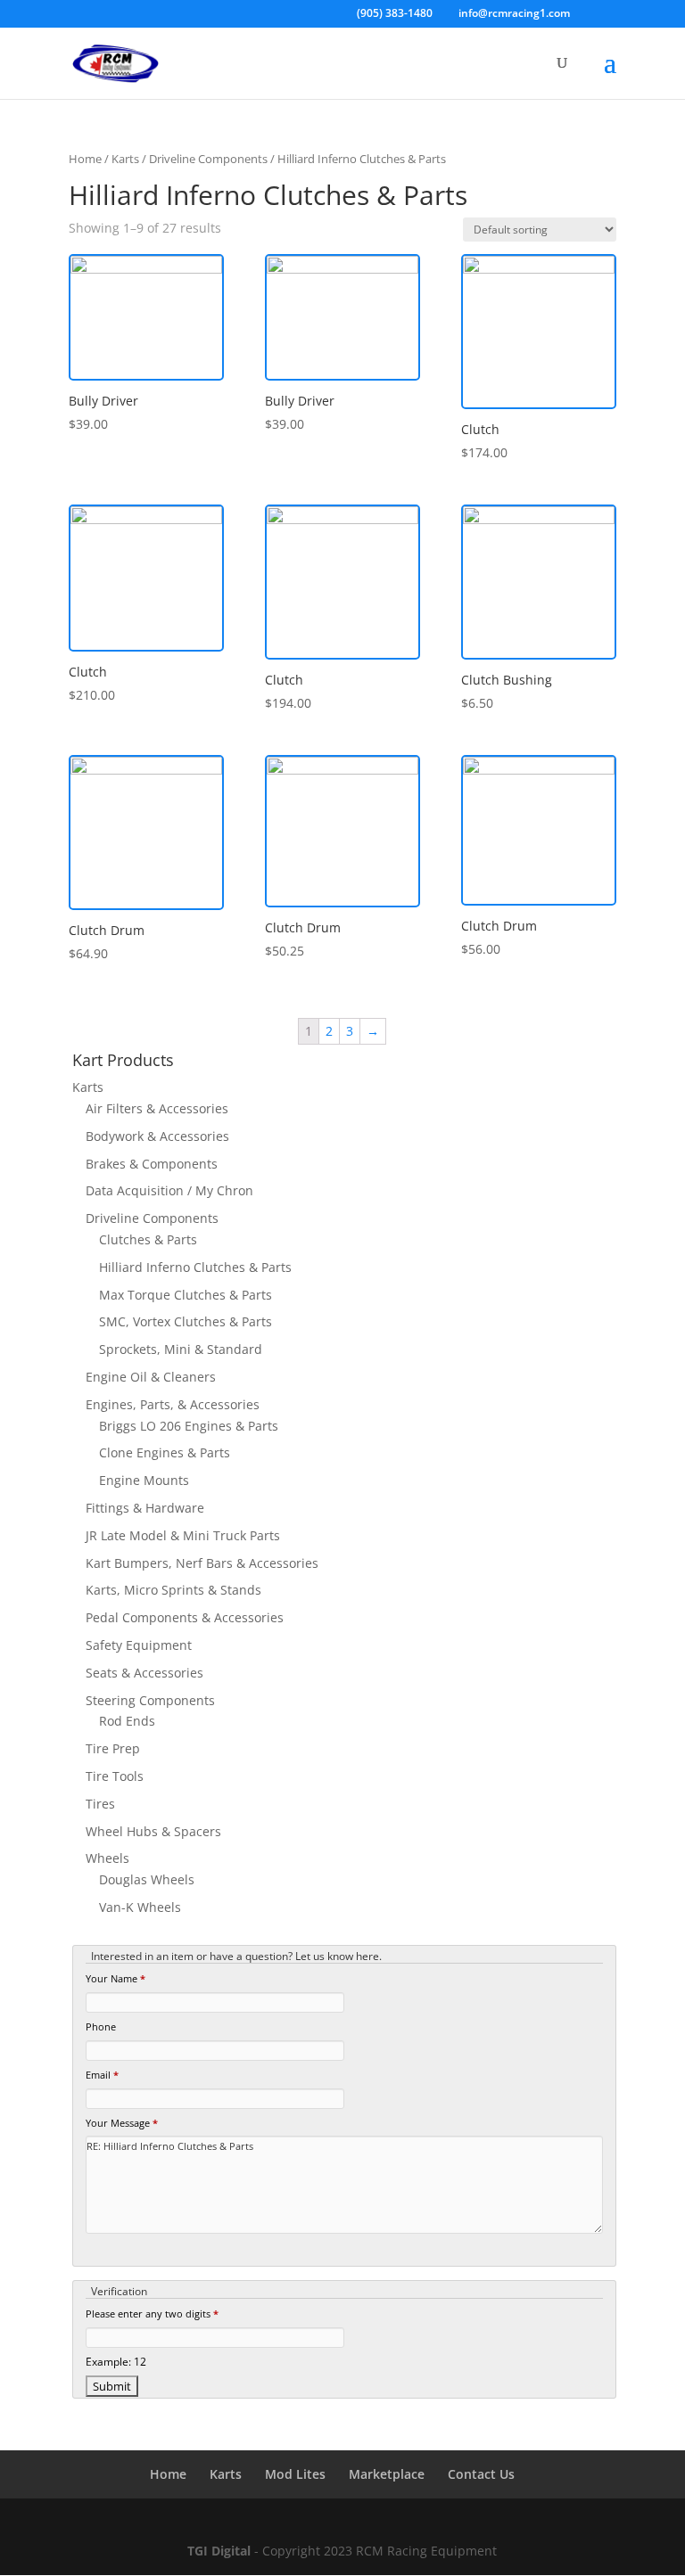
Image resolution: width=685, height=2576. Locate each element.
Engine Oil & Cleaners (151, 1377)
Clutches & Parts (148, 1239)
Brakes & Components (152, 1164)
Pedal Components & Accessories (185, 1617)
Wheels (107, 1858)
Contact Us (481, 2474)
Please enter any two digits (152, 2313)
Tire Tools (115, 1776)
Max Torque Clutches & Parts (186, 1295)
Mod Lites (295, 2474)
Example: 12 (116, 2361)
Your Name (116, 1978)
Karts (125, 159)
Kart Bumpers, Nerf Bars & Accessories (202, 1563)
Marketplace (387, 2474)
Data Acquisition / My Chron (169, 1190)
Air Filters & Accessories (157, 1108)
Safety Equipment (139, 1645)
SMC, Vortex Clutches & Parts (186, 1321)
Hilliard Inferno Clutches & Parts (195, 1267)
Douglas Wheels (147, 1879)
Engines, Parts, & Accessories (173, 1404)
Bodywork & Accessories (157, 1136)
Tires (100, 1804)
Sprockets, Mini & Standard (181, 1349)
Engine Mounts (144, 1480)
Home (85, 159)
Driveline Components (208, 159)
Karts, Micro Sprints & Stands (173, 1590)
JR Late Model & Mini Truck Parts (183, 1535)
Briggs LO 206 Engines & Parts (189, 1426)
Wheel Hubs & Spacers (153, 1831)
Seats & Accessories (144, 1673)
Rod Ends (127, 1721)
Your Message (122, 2123)
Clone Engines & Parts (165, 1452)
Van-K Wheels (140, 1907)
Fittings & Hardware (145, 1508)
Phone (101, 2026)
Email (102, 2075)
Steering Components (150, 1700)
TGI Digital (219, 2551)
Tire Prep (113, 1748)
